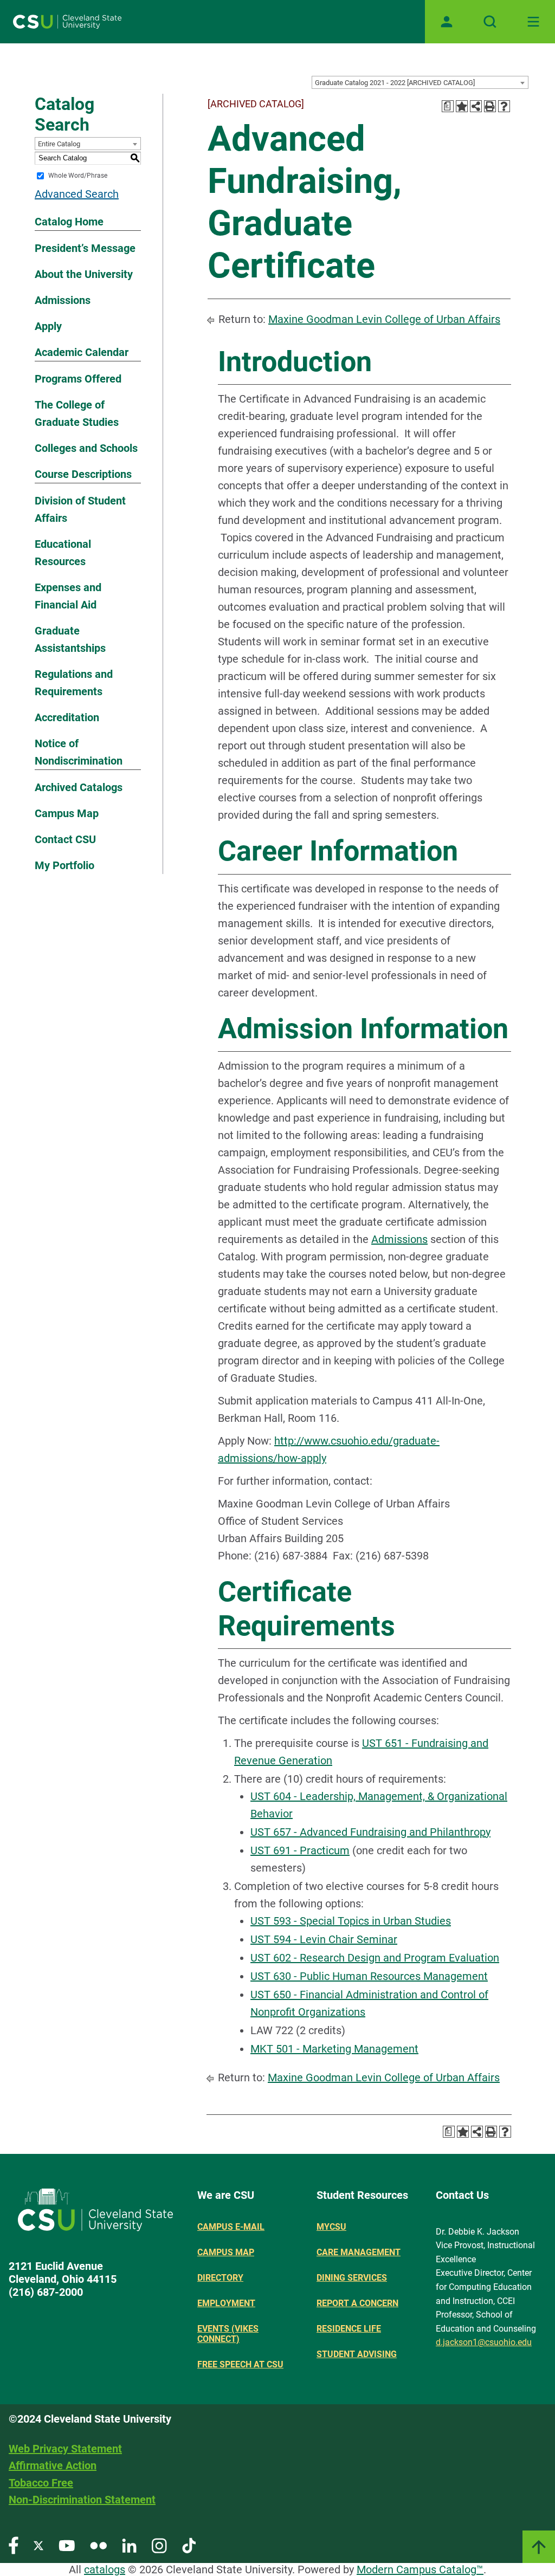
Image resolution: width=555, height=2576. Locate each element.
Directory (220, 2278)
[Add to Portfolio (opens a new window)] (462, 106)
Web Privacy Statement (65, 2449)
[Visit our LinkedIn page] (129, 2545)
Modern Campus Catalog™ (420, 2569)
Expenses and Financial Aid (68, 596)
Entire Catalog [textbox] (59, 144)
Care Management (359, 2252)
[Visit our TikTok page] (189, 2545)
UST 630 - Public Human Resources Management (369, 1976)
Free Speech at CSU (240, 2364)
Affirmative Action (53, 2465)
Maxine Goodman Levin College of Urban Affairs (384, 319)
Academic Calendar (82, 352)
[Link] (539, 2547)
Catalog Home (69, 222)
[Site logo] (67, 22)
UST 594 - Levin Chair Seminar (324, 1939)
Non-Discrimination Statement (82, 2500)
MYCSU (331, 2227)
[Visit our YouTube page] (67, 2545)
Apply (48, 326)
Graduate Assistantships (70, 639)
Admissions (63, 300)
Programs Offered (78, 379)
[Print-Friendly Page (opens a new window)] (490, 106)
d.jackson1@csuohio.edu (484, 2342)
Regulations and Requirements (74, 683)
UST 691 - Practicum (300, 1850)
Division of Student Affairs (80, 509)
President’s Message (85, 248)
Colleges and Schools (86, 448)
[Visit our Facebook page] (14, 2545)
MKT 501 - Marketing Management (334, 2049)
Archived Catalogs (79, 787)
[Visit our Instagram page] (159, 2545)
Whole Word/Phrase (78, 176)
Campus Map (67, 813)
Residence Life (349, 2329)
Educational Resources (63, 553)
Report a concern (357, 2303)
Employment (226, 2303)
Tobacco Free (41, 2483)
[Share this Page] (476, 106)
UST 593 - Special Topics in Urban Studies (351, 1921)
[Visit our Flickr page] (98, 2545)
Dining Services (352, 2278)
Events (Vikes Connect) (228, 2334)
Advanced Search (77, 194)
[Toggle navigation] (533, 22)
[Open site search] (490, 22)
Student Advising (357, 2354)
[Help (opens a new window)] (504, 106)
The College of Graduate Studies (77, 413)
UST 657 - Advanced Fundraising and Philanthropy (370, 1832)
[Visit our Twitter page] (38, 2545)
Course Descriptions (83, 474)
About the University (84, 274)
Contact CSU (65, 839)
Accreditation (67, 717)
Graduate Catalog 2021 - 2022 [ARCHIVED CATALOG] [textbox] (395, 83)
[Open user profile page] (447, 22)
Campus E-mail (231, 2227)
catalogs (105, 2569)
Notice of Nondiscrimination (79, 752)
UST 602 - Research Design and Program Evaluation (375, 1958)
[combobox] (420, 82)
